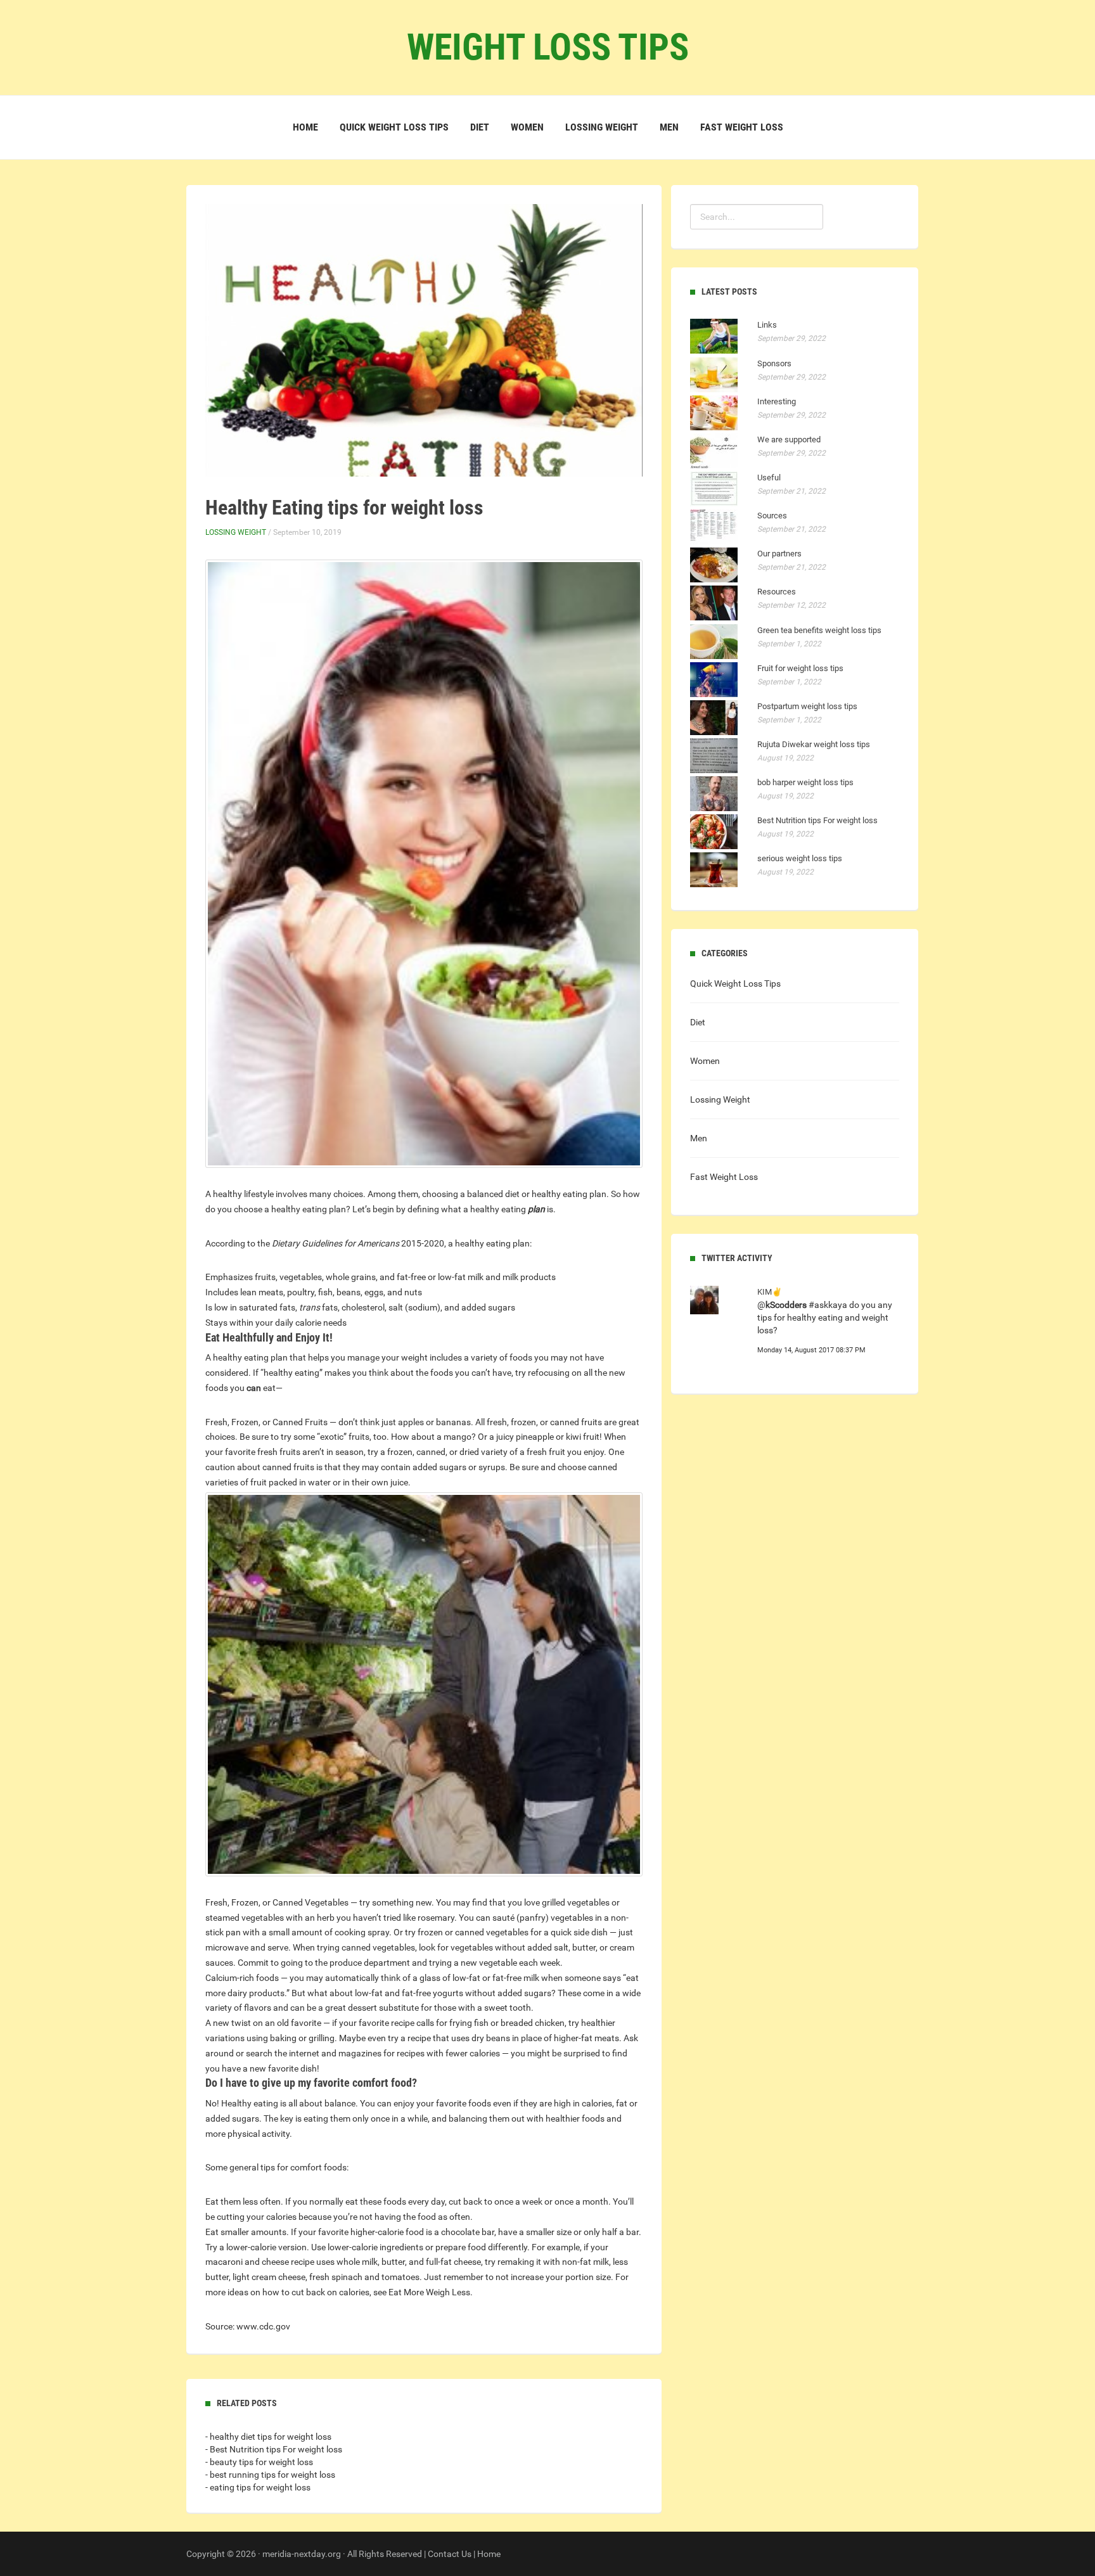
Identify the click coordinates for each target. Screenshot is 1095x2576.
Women (527, 127)
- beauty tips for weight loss (259, 2462)
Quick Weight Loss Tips (394, 127)
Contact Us (450, 2554)
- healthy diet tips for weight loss (268, 2437)
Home (305, 127)
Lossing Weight (602, 127)
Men (669, 127)
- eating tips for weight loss (258, 2487)
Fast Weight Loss (742, 127)
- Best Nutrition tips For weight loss (274, 2449)
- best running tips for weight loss (270, 2475)
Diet (480, 127)
